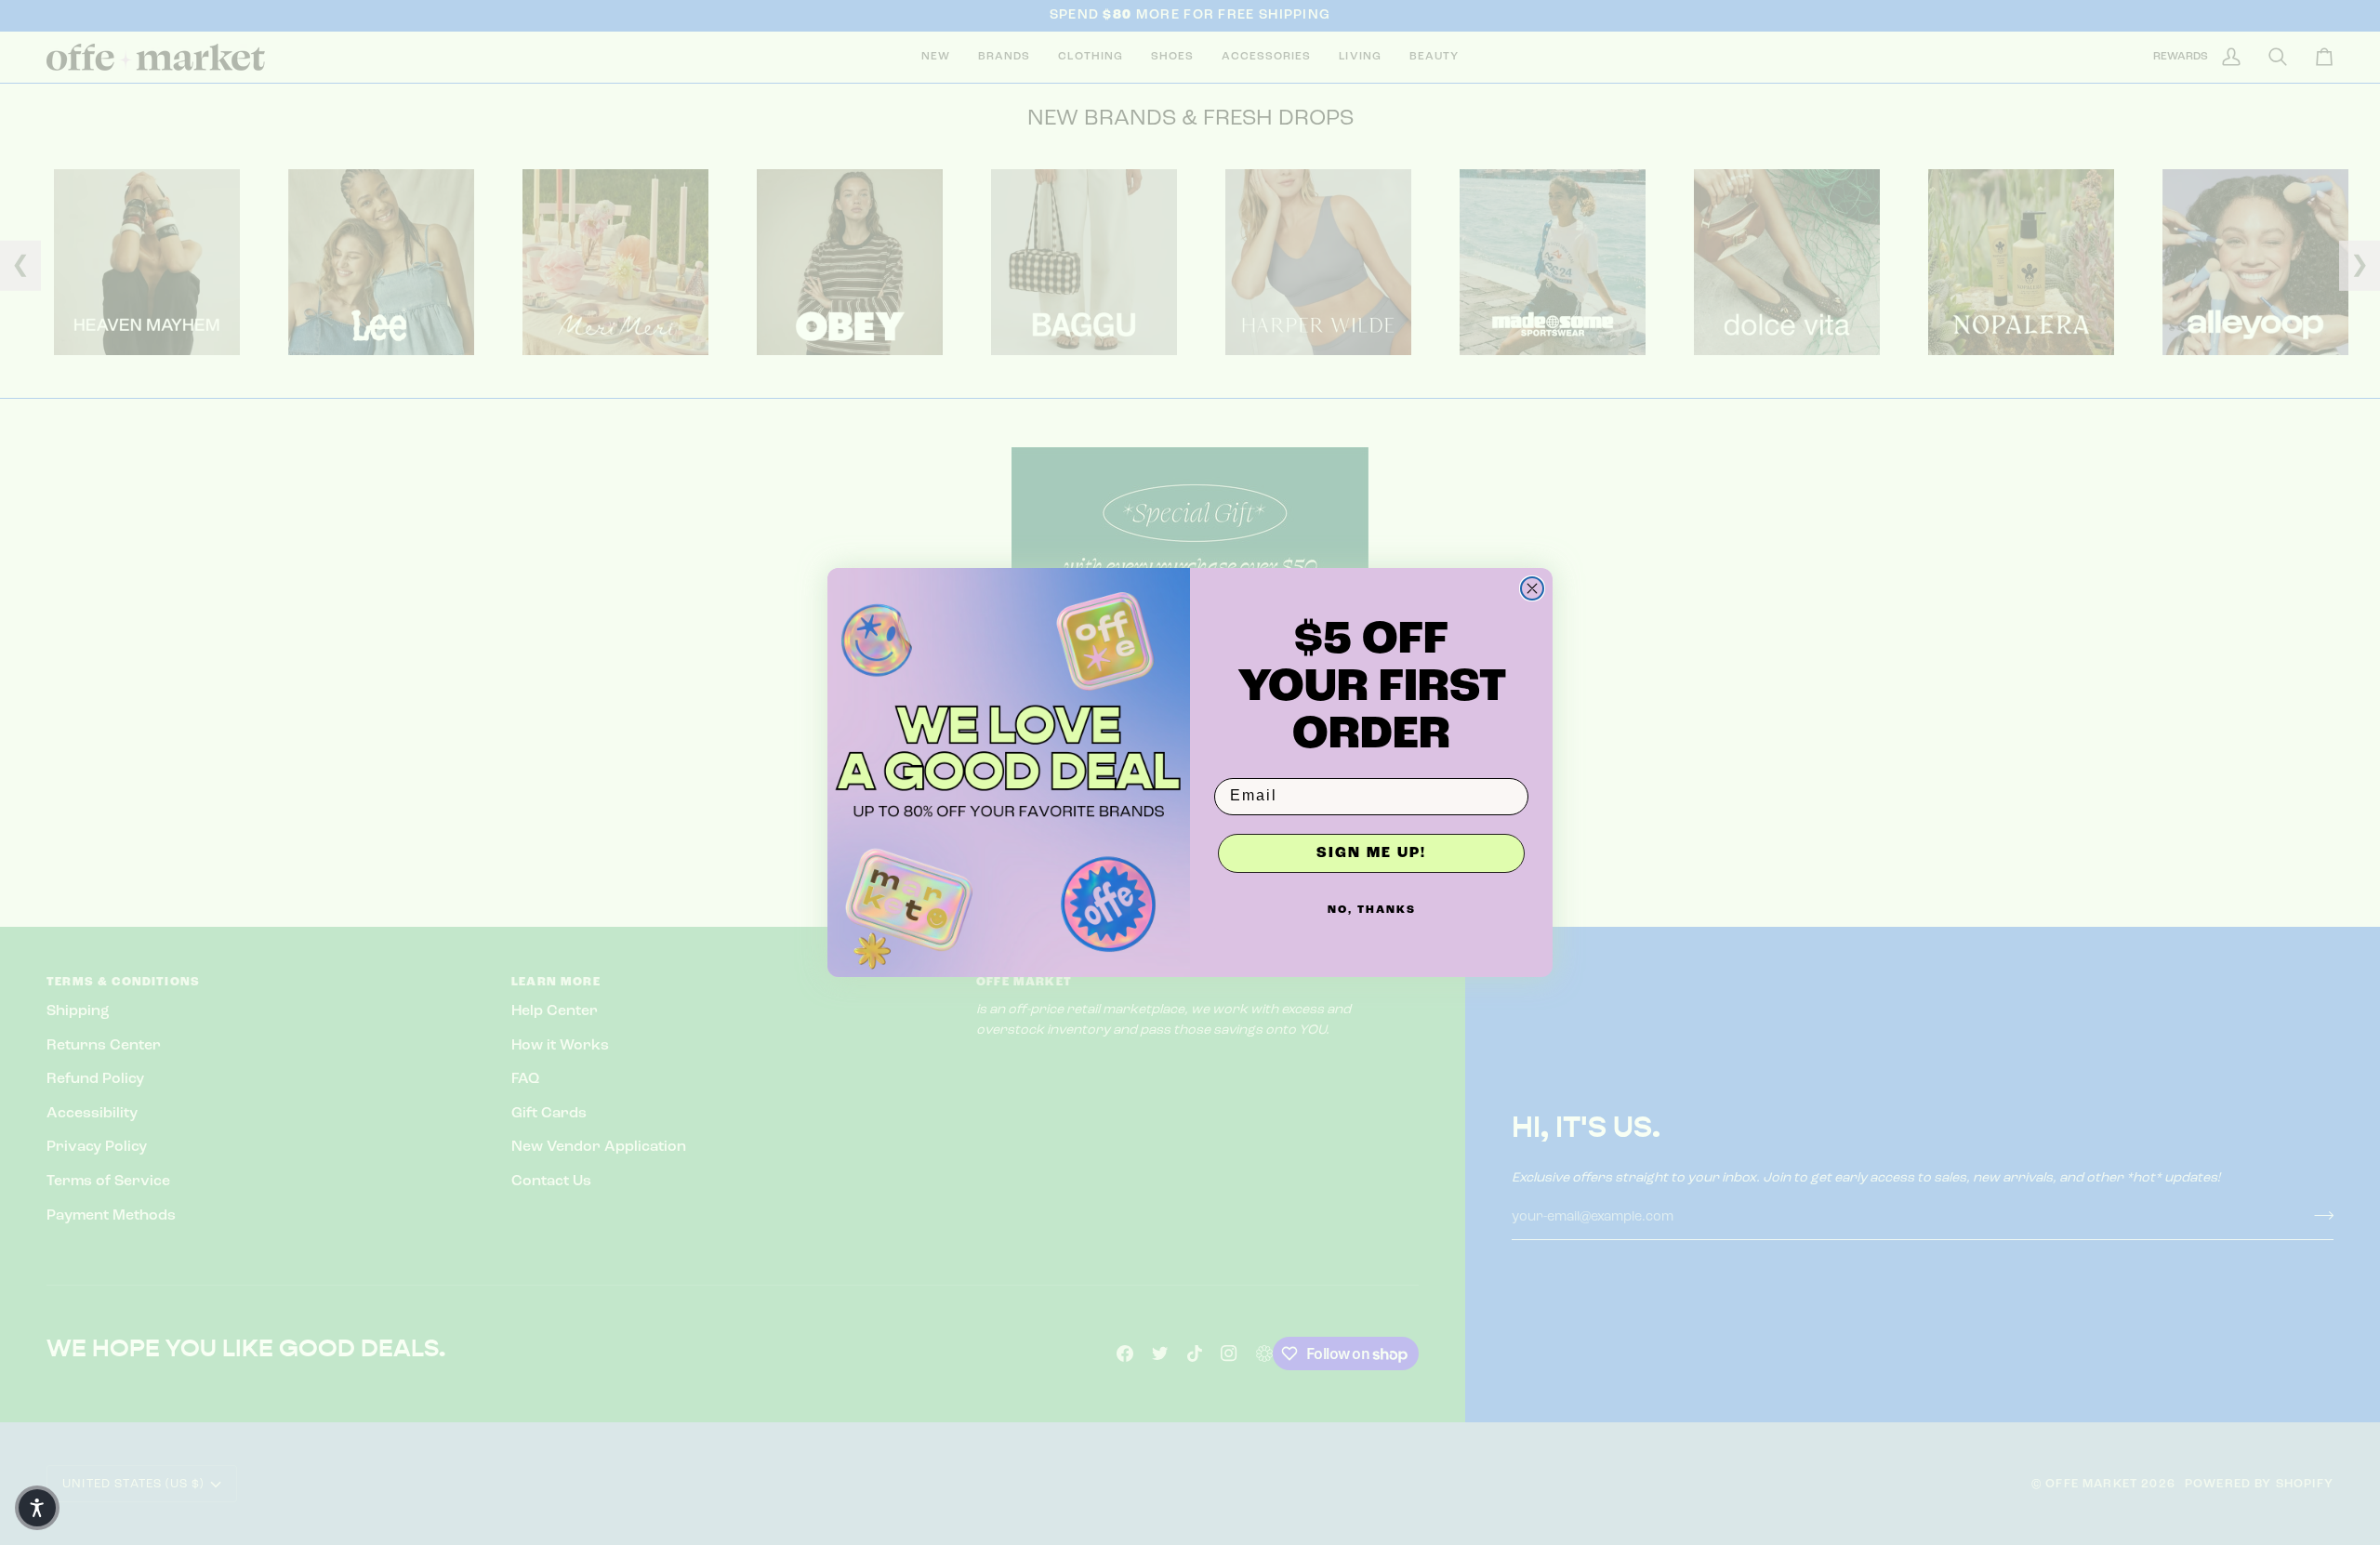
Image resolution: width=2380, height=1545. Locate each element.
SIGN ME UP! (1371, 853)
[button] (37, 1508)
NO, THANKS (1372, 910)
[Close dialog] (1532, 588)
